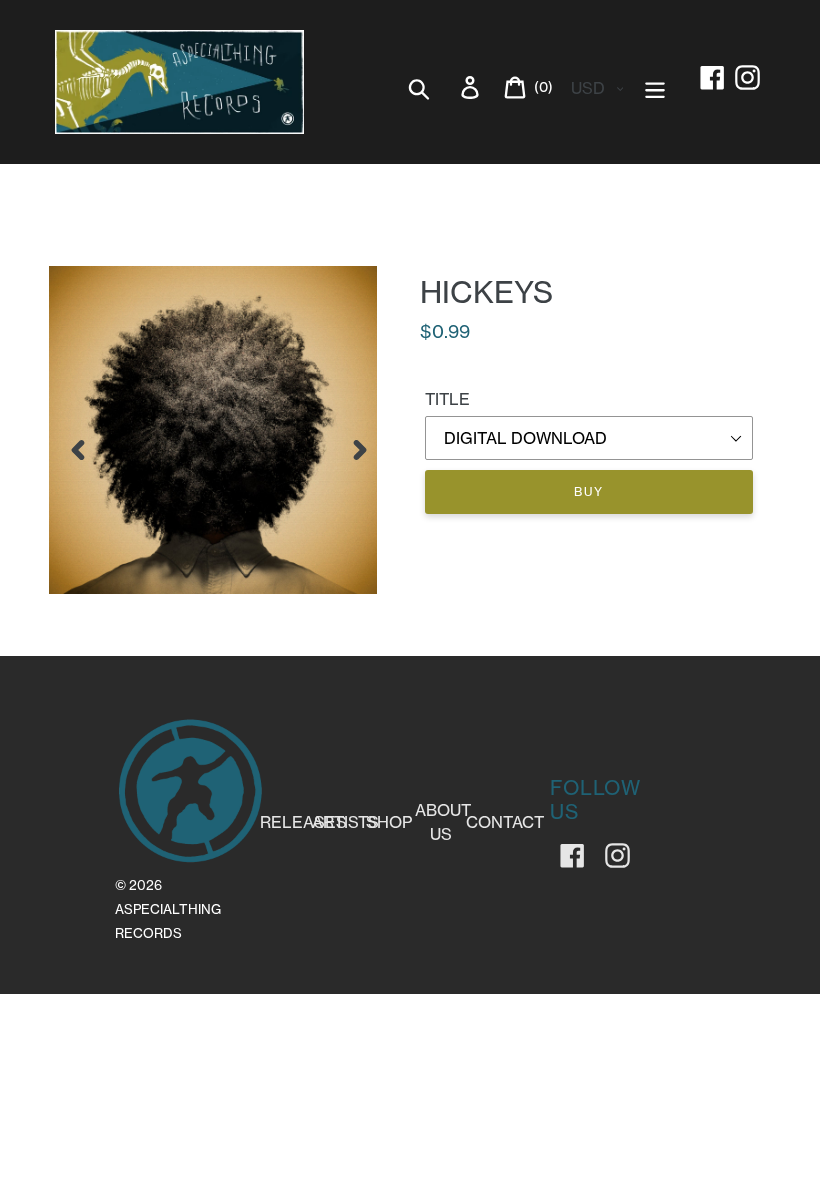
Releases (303, 822)
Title (447, 399)
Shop (389, 822)
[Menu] (656, 86)
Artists (345, 822)
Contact (505, 822)
